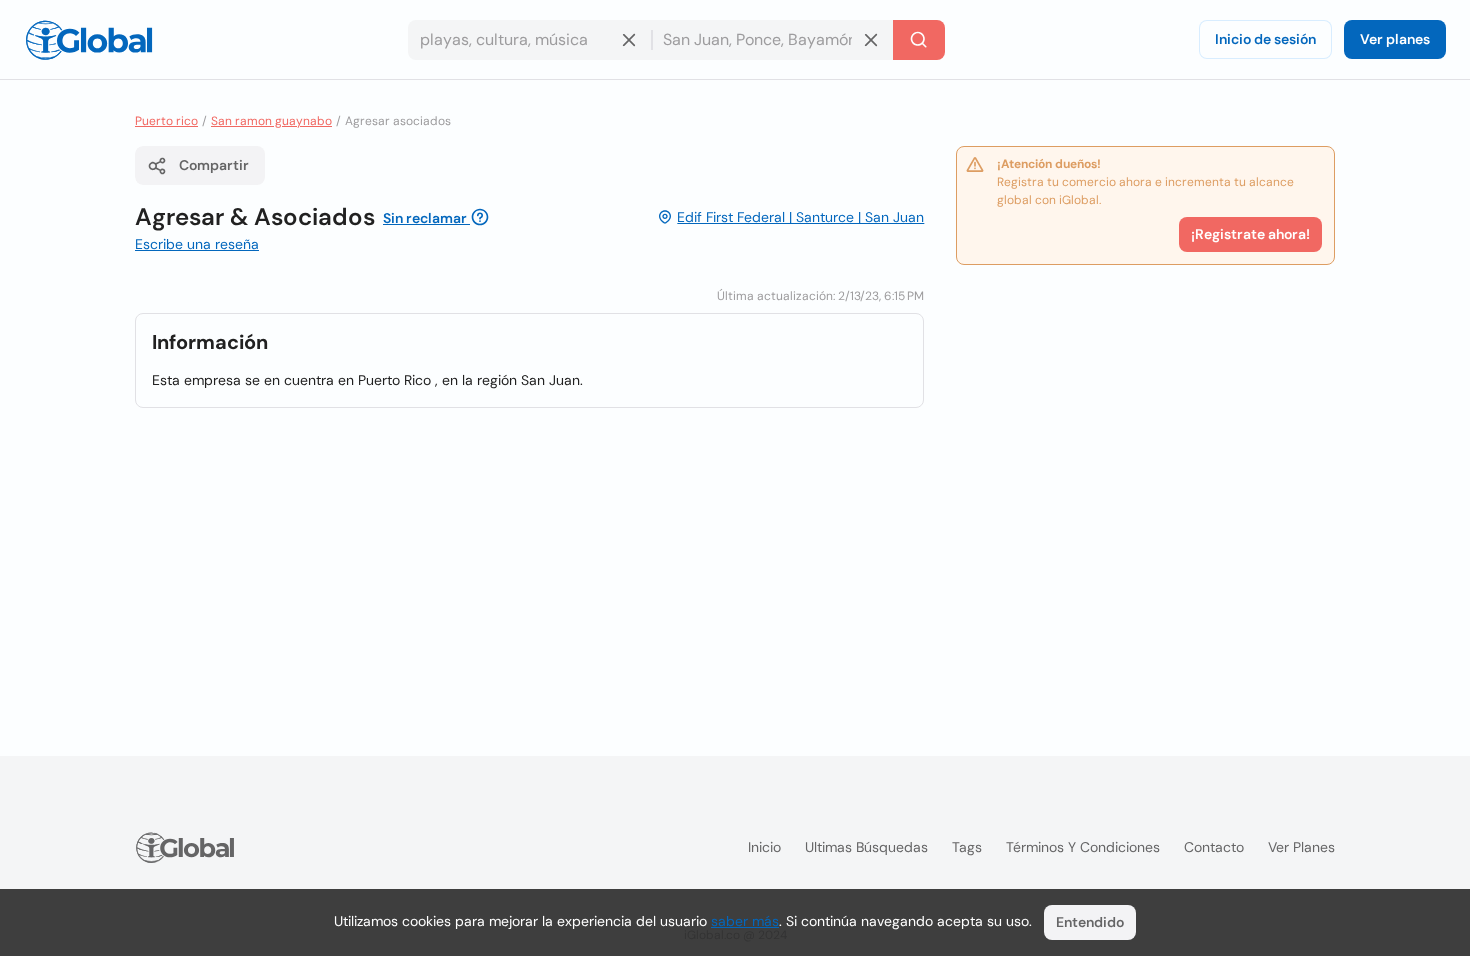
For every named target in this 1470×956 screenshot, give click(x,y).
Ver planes (1395, 39)
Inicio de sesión (1265, 39)
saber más (745, 921)
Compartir (214, 165)
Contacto (1214, 847)
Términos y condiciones (1083, 847)
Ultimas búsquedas (866, 847)
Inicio (764, 847)
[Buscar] (919, 40)
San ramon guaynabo (271, 121)
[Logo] (89, 40)
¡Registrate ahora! (1250, 234)
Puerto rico (166, 121)
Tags (967, 847)
